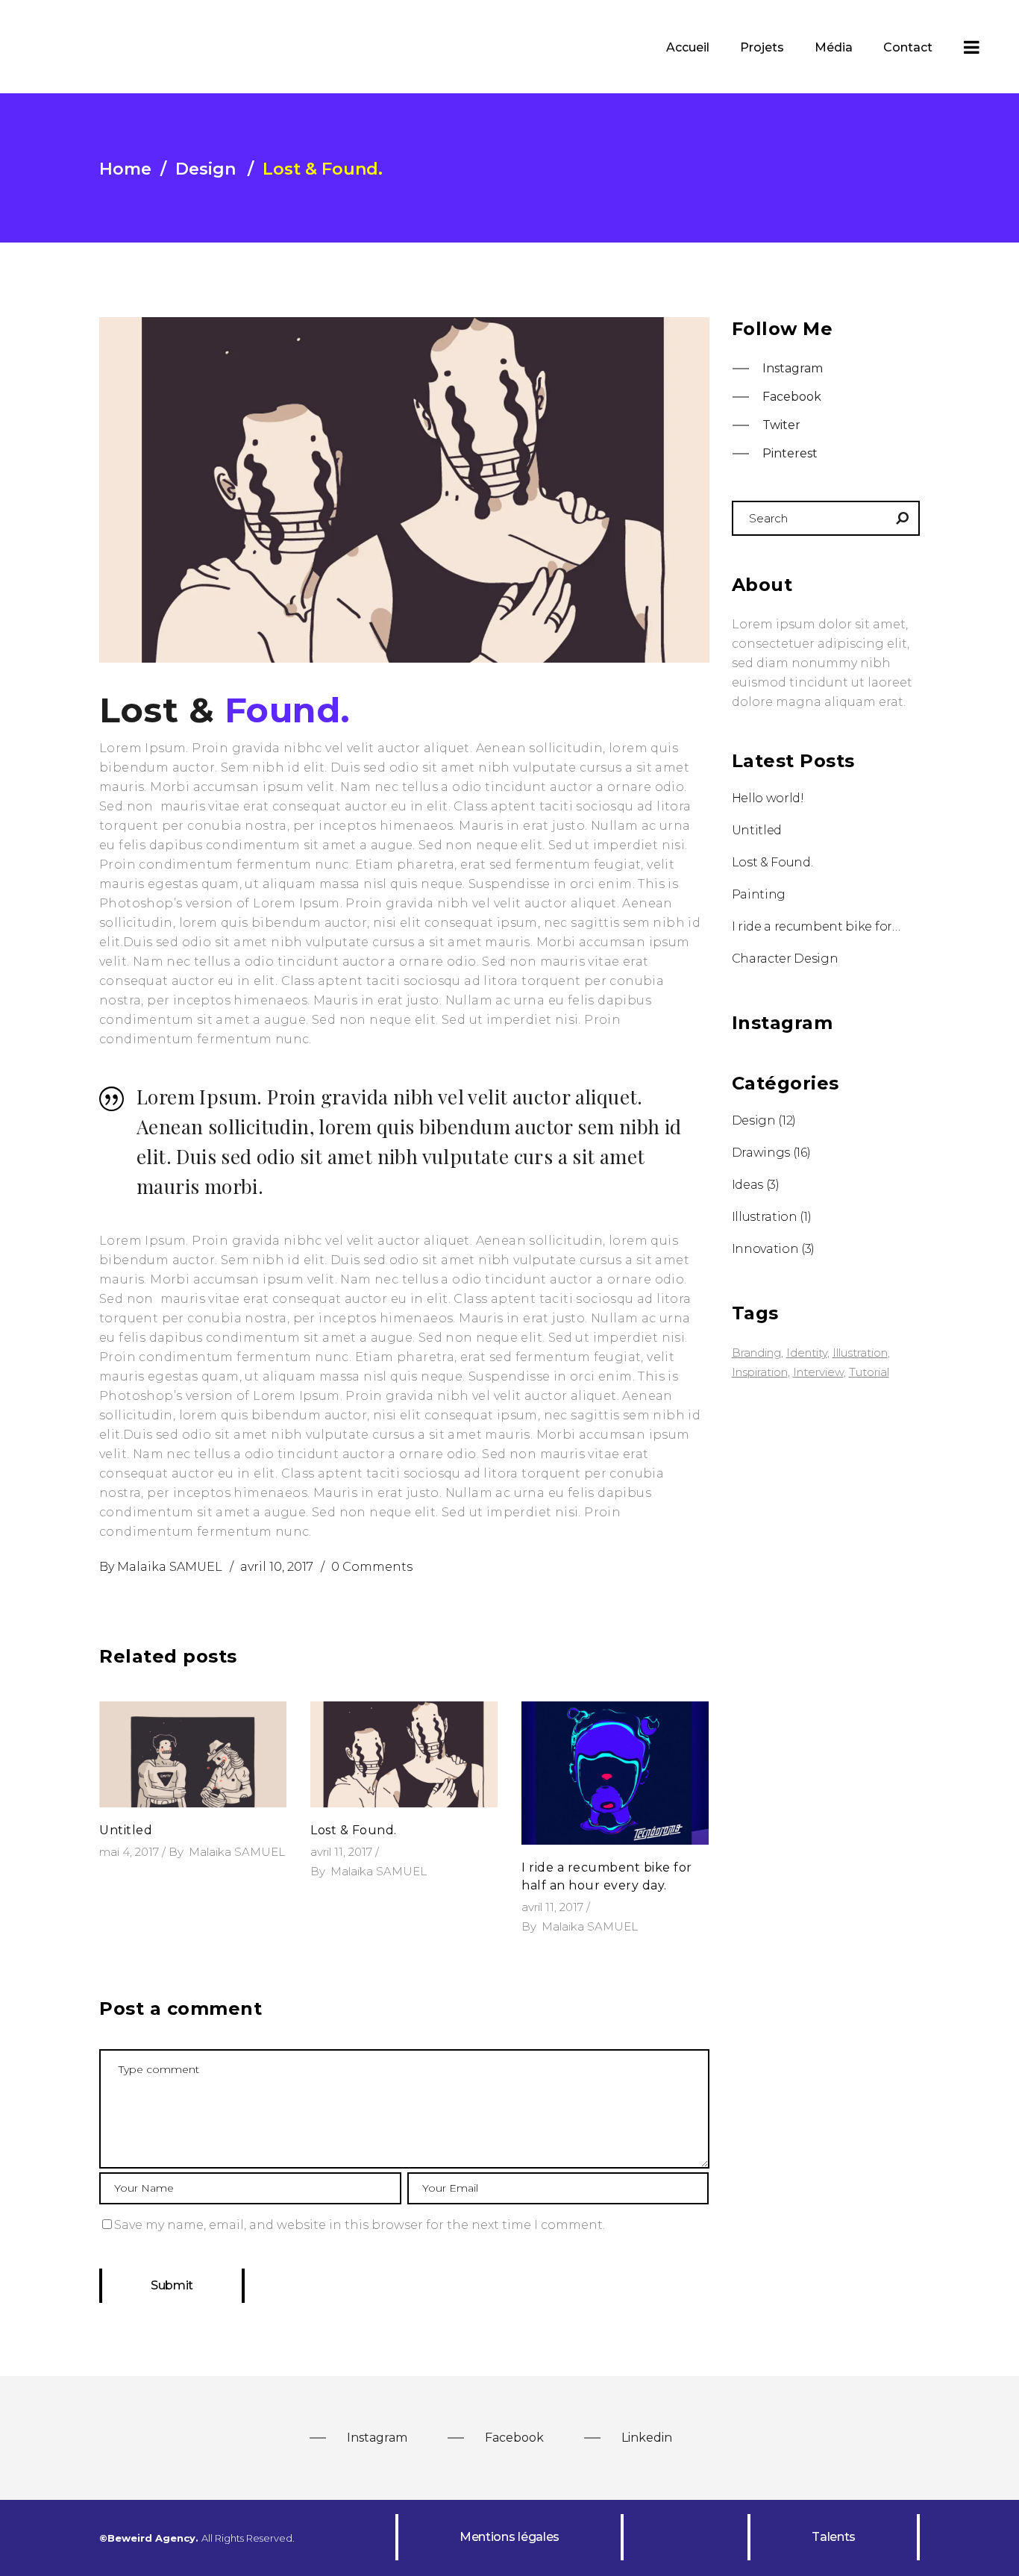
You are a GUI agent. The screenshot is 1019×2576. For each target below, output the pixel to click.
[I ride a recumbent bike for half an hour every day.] (615, 1773)
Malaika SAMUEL (170, 1567)
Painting (759, 894)
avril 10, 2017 (277, 1567)
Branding (756, 1353)
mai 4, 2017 (129, 1852)
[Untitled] (193, 1754)
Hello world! (768, 798)
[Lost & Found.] (404, 1754)
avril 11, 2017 (341, 1852)
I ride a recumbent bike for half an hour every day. (816, 926)
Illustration (765, 1217)
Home (125, 169)
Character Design (785, 959)
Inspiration (760, 1372)
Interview (818, 1372)
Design (206, 169)
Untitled (126, 1830)
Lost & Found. (354, 1830)
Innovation (765, 1249)
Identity (807, 1353)
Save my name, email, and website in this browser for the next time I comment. (360, 2225)
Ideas (747, 1185)
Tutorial (869, 1372)
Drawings (761, 1153)
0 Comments (372, 1567)
